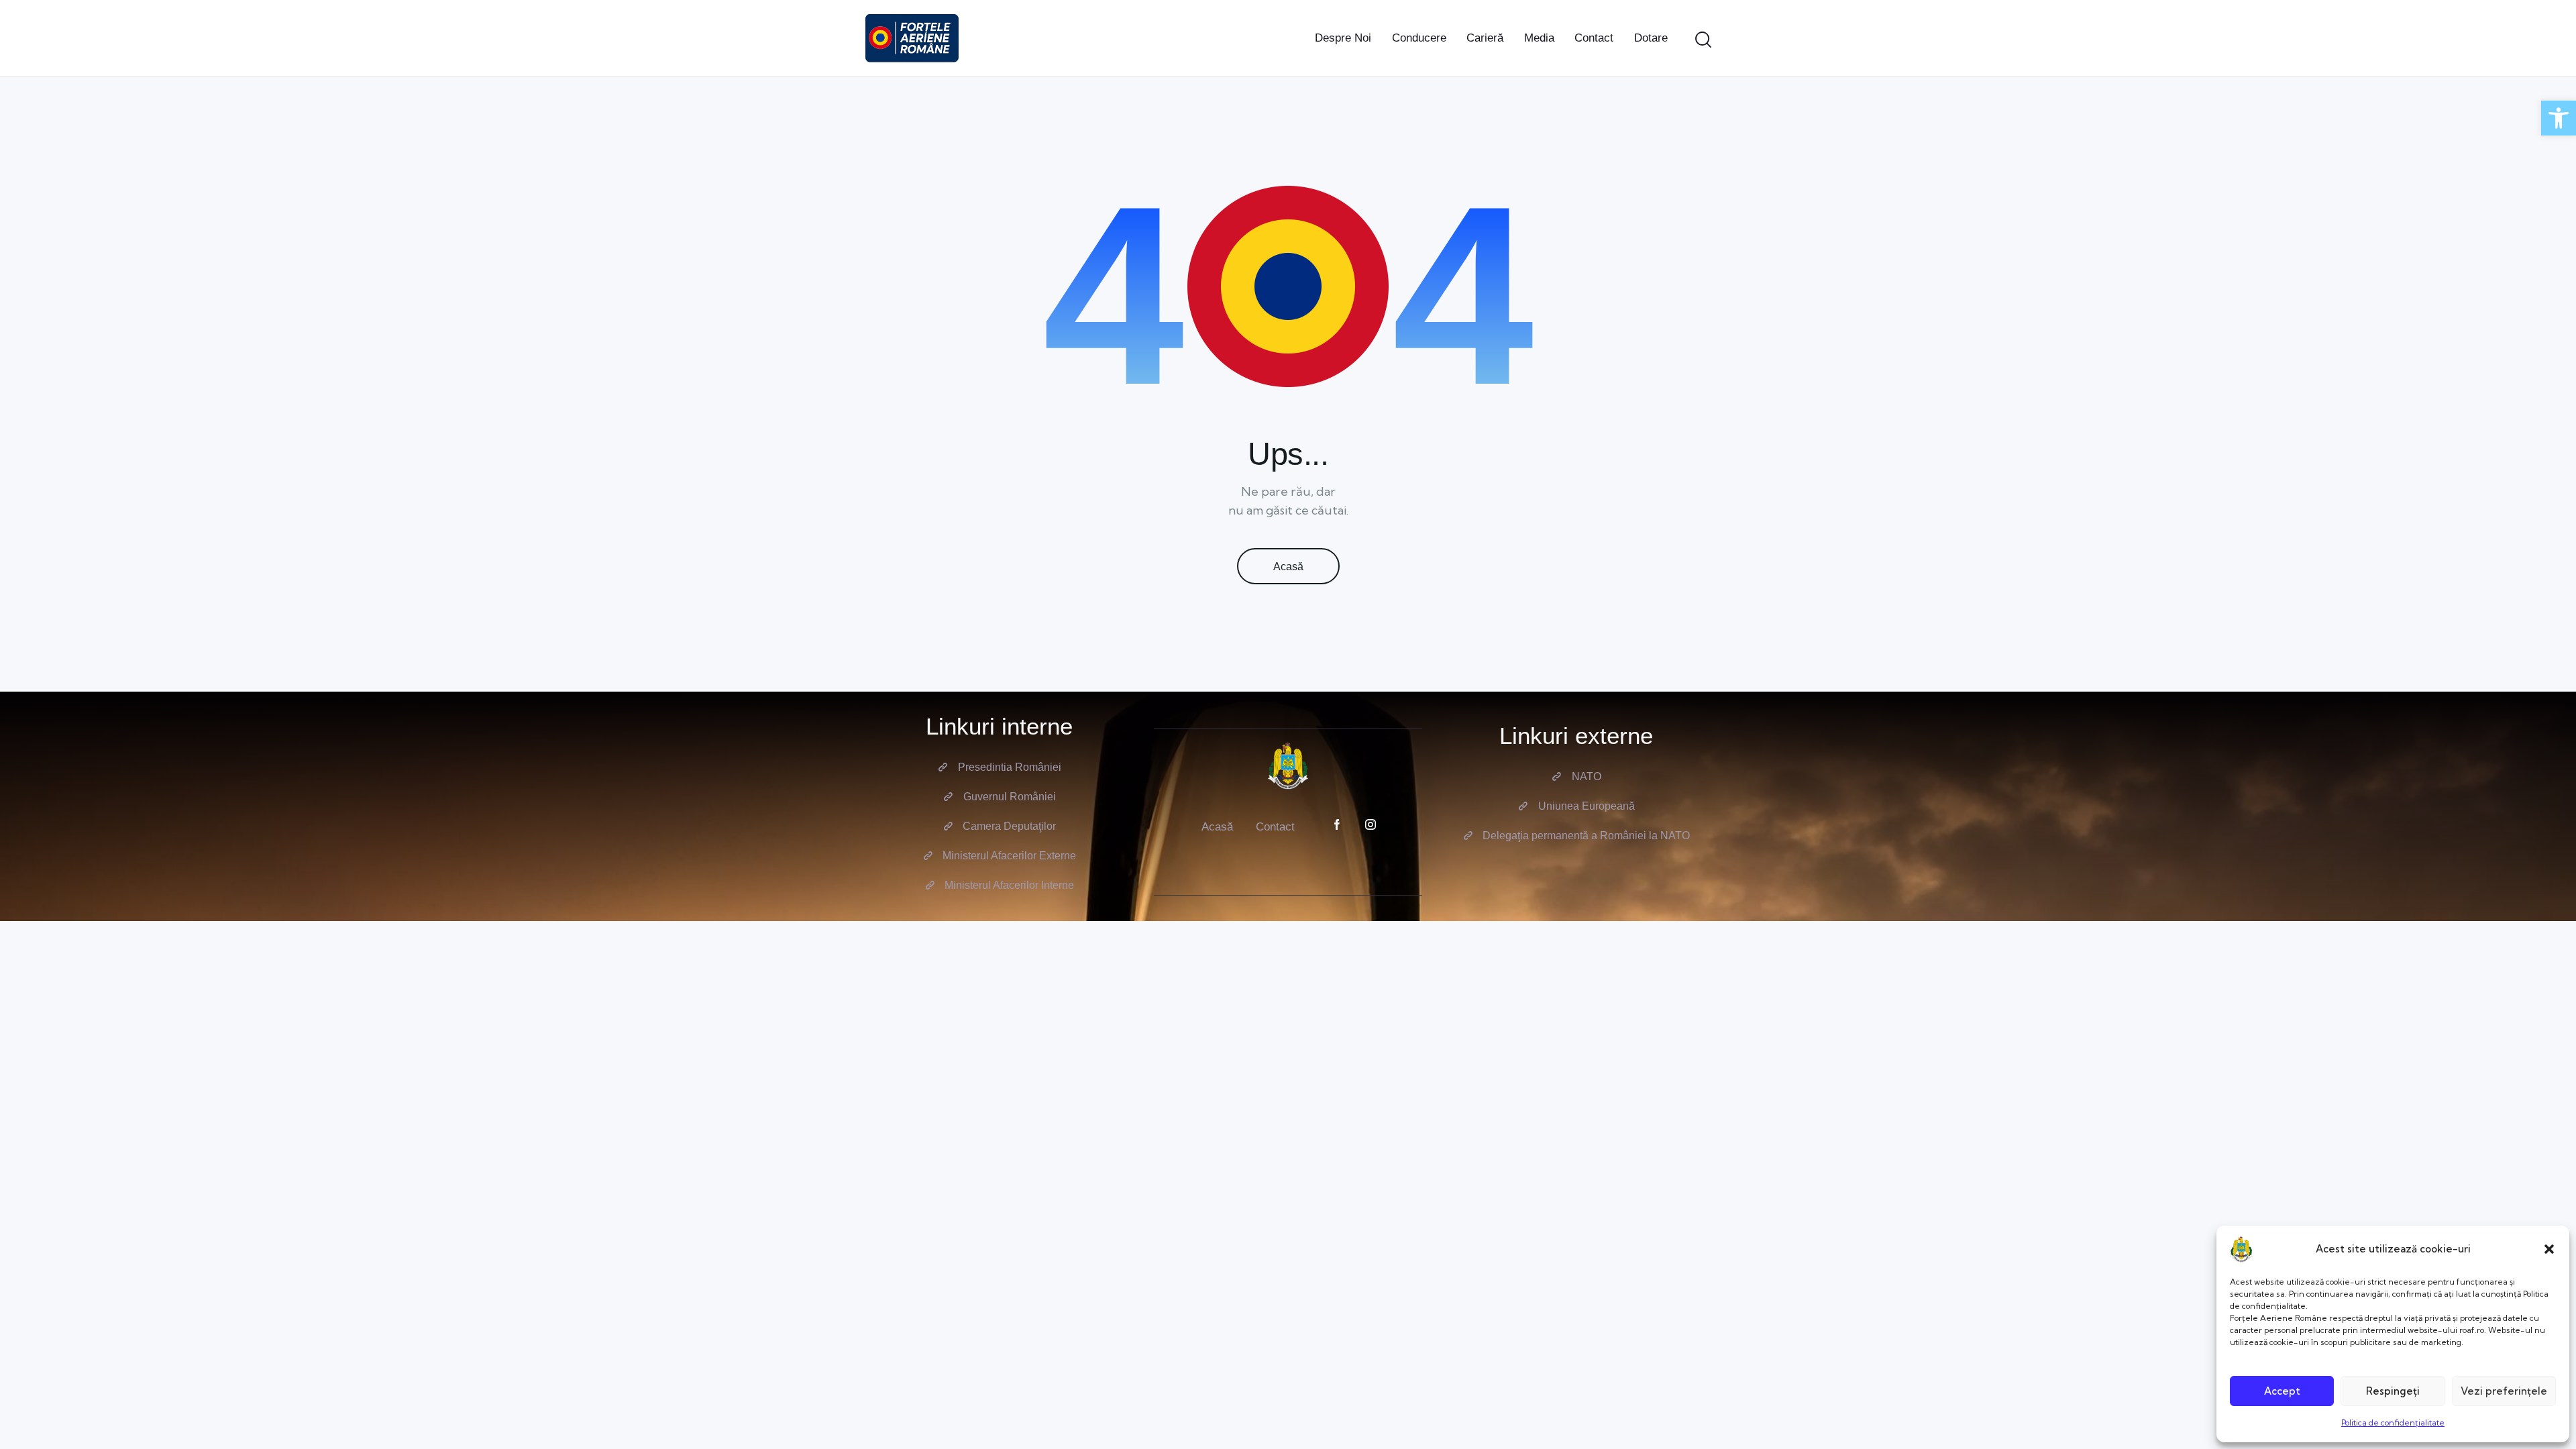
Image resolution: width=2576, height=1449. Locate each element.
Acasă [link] (1288, 567)
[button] (2549, 1249)
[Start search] (1703, 40)
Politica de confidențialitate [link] (2393, 1423)
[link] (2559, 118)
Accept (2282, 1391)
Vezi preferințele (2504, 1391)
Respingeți (2393, 1391)
